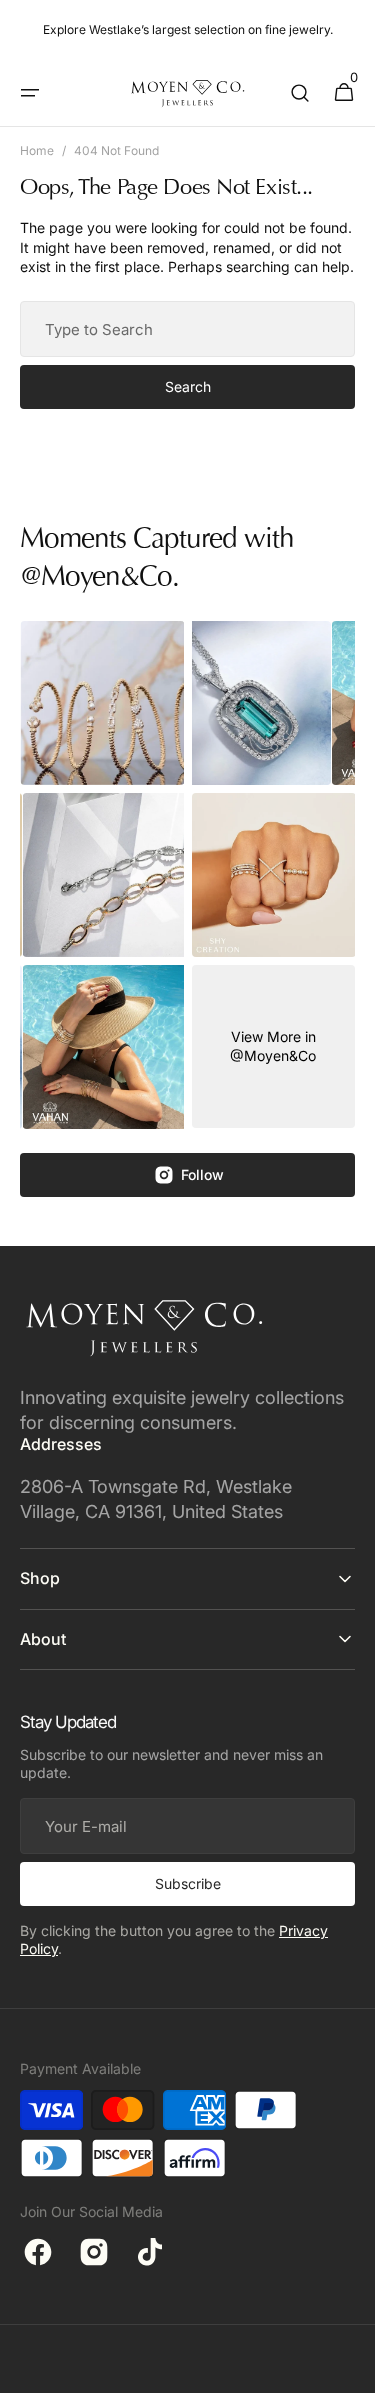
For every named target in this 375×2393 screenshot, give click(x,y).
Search (188, 386)
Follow (202, 1174)
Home (37, 150)
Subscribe (188, 1883)
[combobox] (187, 329)
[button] (30, 93)
